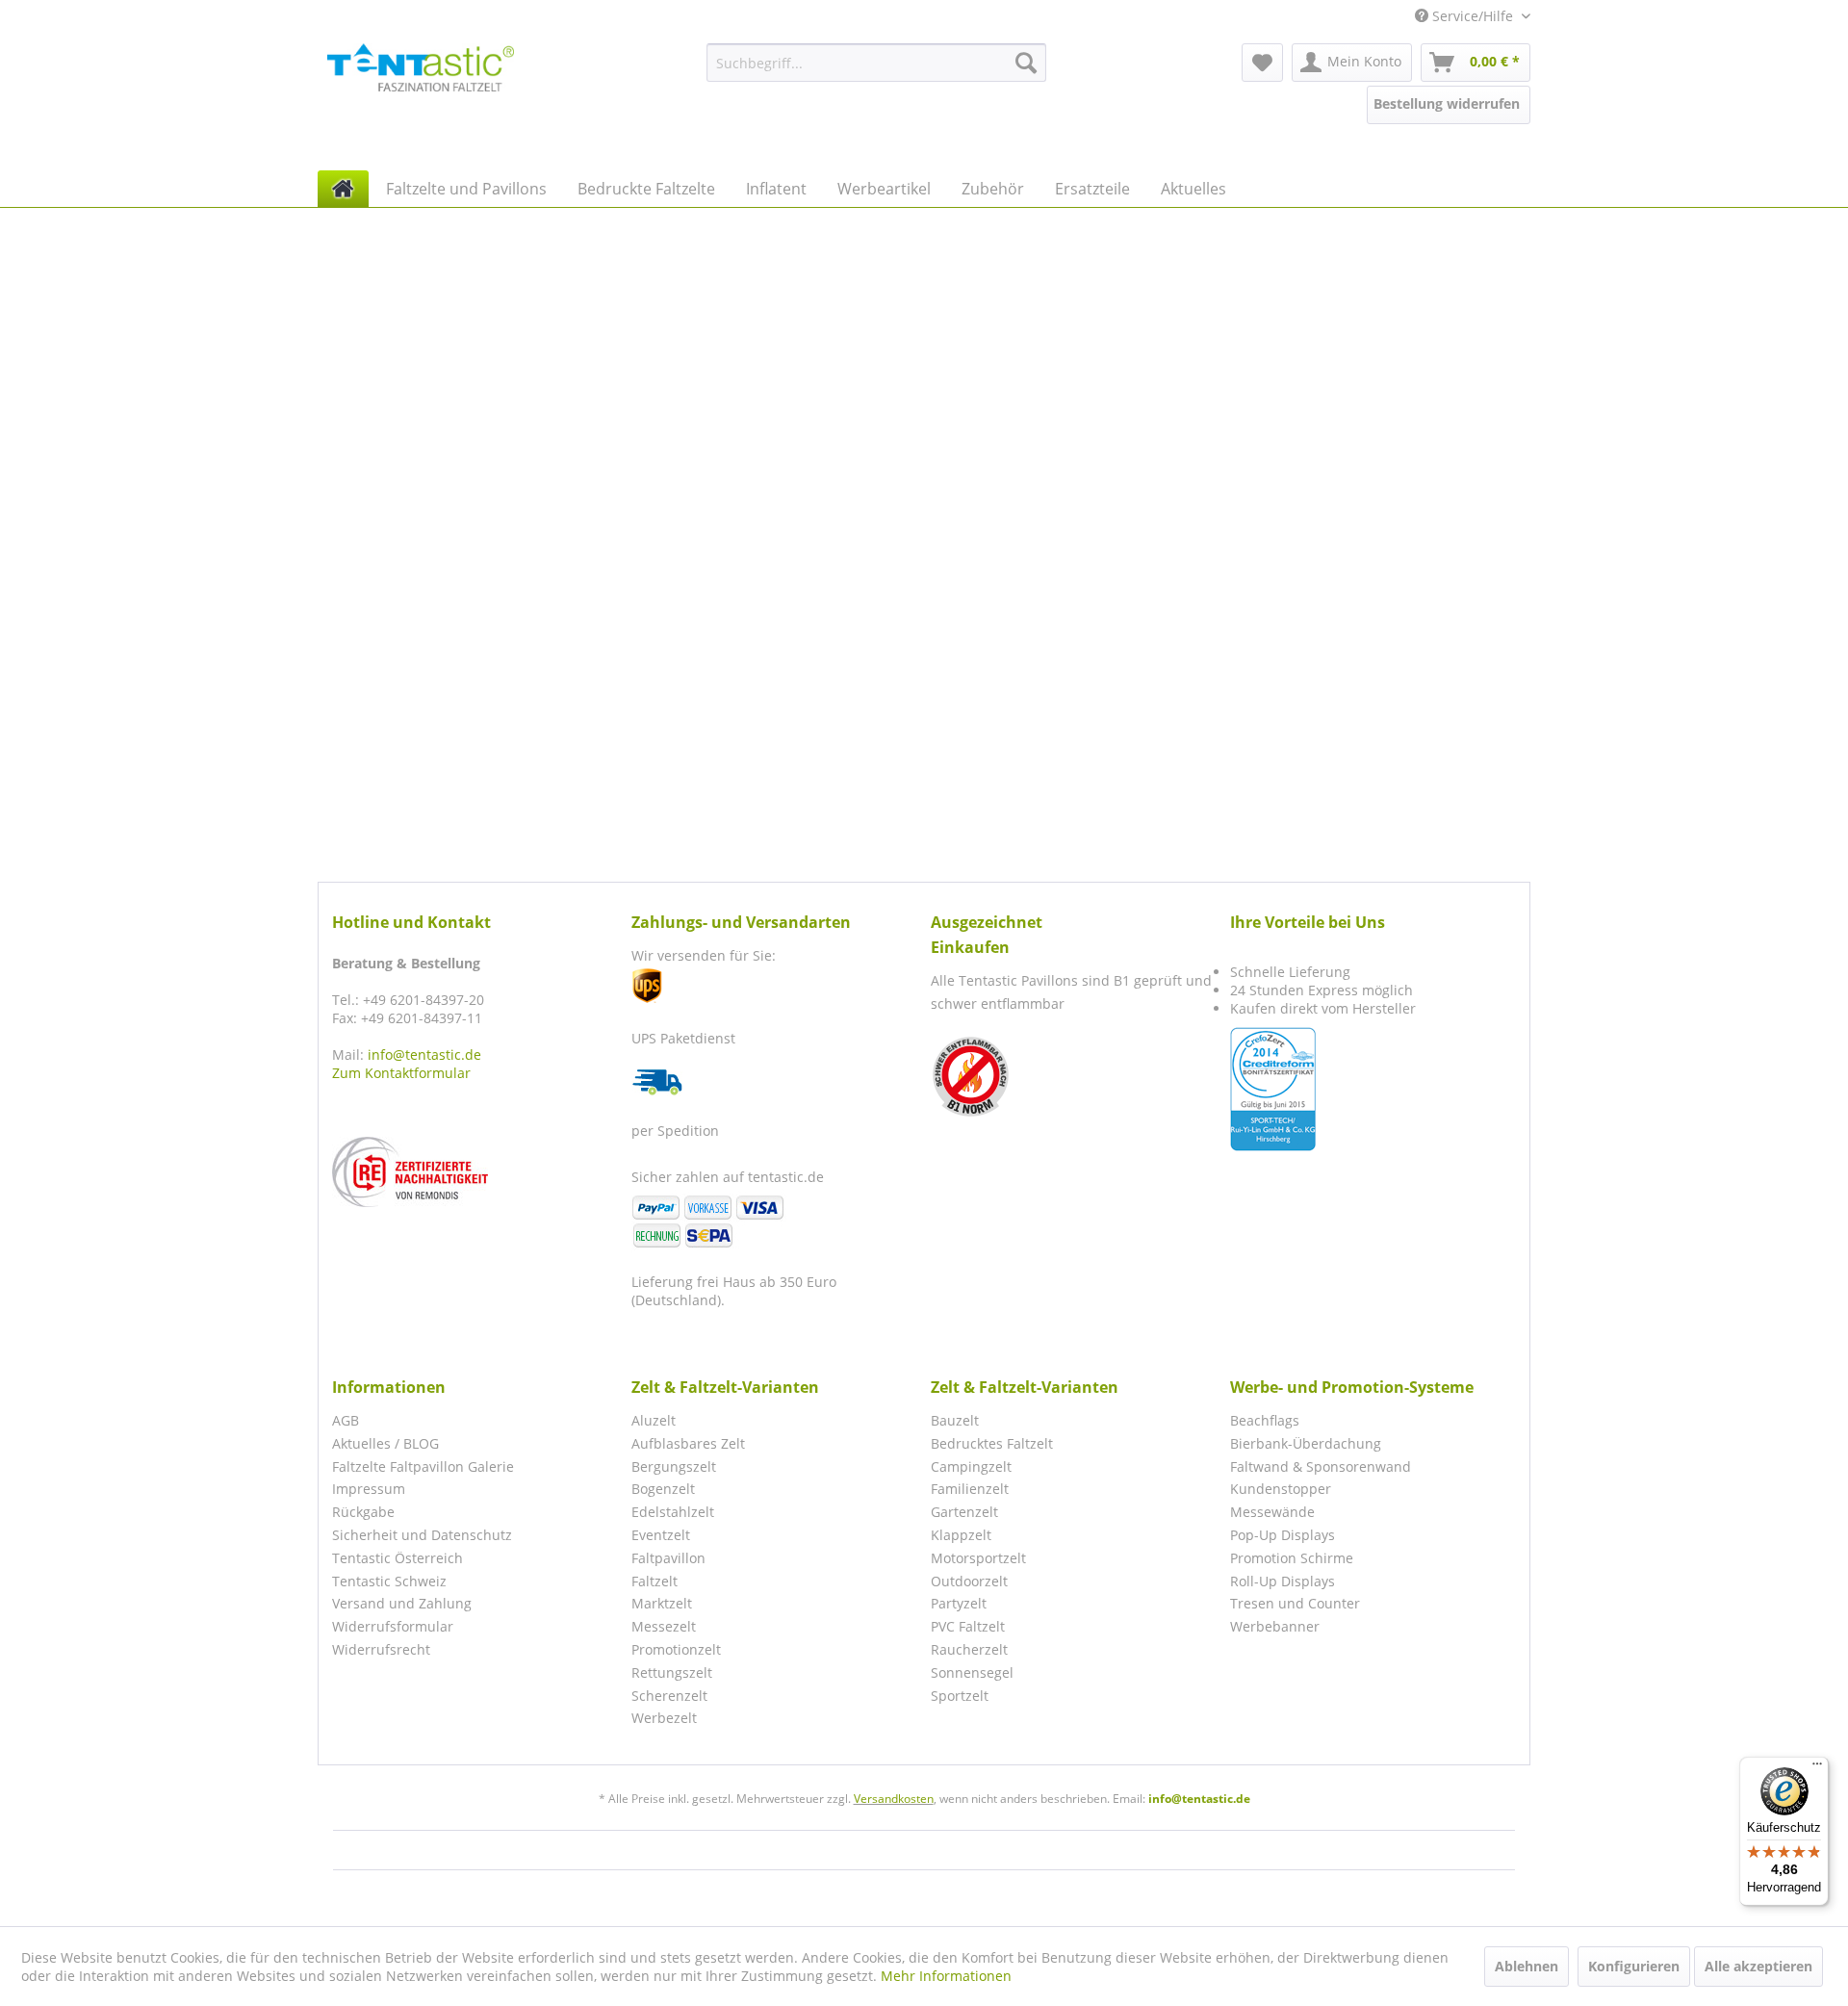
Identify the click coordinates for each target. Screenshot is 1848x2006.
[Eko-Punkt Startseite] (477, 1172)
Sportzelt (960, 1696)
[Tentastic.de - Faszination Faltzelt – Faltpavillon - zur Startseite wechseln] (421, 67)
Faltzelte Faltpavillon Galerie (423, 1466)
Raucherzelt (969, 1649)
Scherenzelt (669, 1696)
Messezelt (664, 1626)
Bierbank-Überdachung (1306, 1443)
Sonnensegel (972, 1672)
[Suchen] (1026, 63)
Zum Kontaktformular (401, 1073)
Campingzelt (971, 1466)
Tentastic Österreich (398, 1558)
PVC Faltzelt (968, 1626)
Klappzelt (961, 1535)
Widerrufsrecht (381, 1649)
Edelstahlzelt (673, 1512)
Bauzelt (955, 1420)
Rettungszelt (672, 1672)
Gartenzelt (964, 1512)
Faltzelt (654, 1581)
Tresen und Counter (1295, 1603)
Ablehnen (1527, 1966)
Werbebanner (1275, 1626)
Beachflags (1265, 1420)
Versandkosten (894, 1799)
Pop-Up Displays (1283, 1535)
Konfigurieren (1634, 1966)
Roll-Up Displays (1283, 1581)
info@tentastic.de (424, 1054)
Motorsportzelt (978, 1558)
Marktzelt (662, 1603)
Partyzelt (959, 1603)
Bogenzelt (663, 1489)
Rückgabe (363, 1512)
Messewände (1272, 1512)
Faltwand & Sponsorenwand (1321, 1466)
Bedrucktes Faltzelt (992, 1443)
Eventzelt (661, 1535)
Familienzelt (970, 1489)
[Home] (343, 189)
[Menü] (1817, 1768)
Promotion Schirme (1292, 1558)
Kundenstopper (1281, 1489)
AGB (346, 1420)
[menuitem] (876, 63)
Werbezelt (664, 1718)
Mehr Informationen (946, 1976)
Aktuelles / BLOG (385, 1443)
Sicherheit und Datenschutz (422, 1535)
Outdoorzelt (969, 1581)
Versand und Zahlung (402, 1603)
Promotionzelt (676, 1649)
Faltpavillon (668, 1558)
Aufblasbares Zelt (688, 1443)
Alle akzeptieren (1758, 1966)
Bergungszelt (674, 1466)
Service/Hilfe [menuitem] (1473, 16)
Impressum (369, 1489)
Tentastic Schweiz (389, 1581)
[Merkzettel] (1262, 63)
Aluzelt (654, 1420)
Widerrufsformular (393, 1626)
